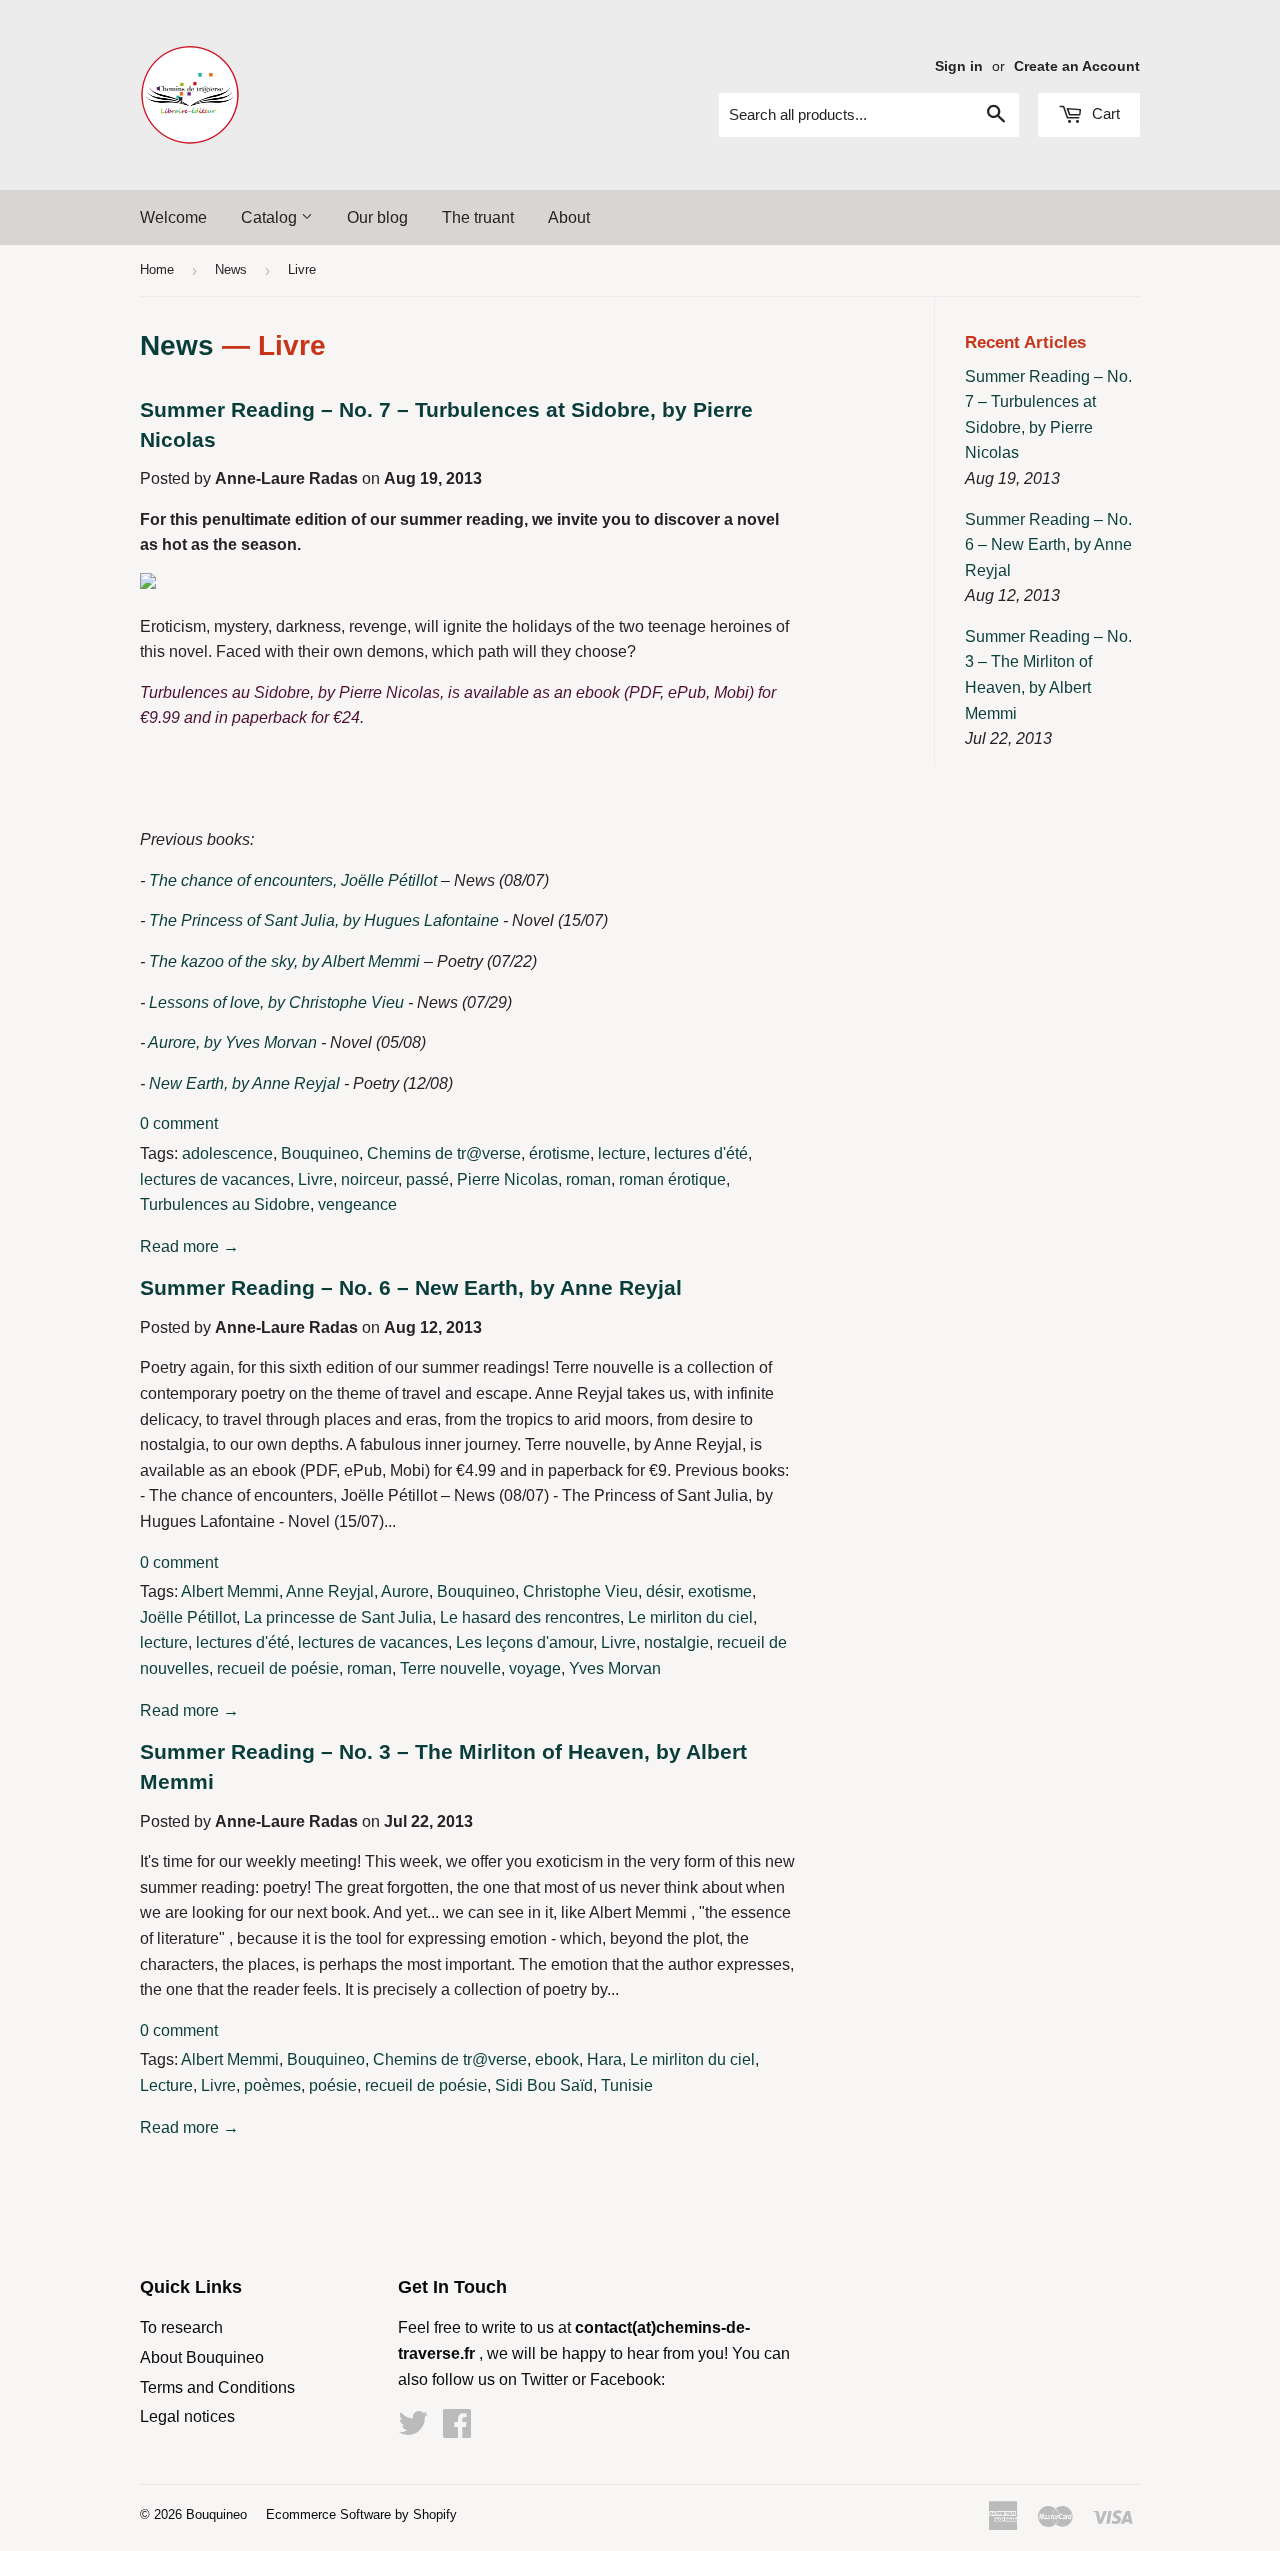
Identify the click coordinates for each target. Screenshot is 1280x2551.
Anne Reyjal (330, 1591)
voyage (535, 1668)
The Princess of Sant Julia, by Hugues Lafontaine (324, 920)
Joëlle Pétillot (188, 1617)
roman (588, 1179)
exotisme (720, 1591)
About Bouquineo (202, 2357)
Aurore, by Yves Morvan (232, 1042)
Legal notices (187, 2416)
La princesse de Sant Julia (338, 1617)
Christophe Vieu (580, 1591)
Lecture (166, 2085)
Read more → (189, 1246)
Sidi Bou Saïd (544, 2085)
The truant (478, 217)
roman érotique (672, 1179)
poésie (333, 2085)
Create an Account (1077, 66)
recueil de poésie (278, 1668)
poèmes (272, 2085)
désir (663, 1591)
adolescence (227, 1153)
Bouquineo (320, 1153)
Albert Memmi (230, 1591)
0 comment (179, 1123)
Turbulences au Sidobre (225, 1204)
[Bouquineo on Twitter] (413, 2429)
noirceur (369, 1179)
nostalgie (676, 1642)
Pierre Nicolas (507, 1179)
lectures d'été (701, 1153)
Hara (604, 2059)
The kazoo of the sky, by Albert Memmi (284, 961)
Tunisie (627, 2085)
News (231, 269)
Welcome (173, 217)
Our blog (377, 217)
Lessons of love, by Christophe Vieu (276, 1002)
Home (157, 269)
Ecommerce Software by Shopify (361, 2514)
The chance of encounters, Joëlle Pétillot (293, 880)
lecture (622, 1153)
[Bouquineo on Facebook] (457, 2429)
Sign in (959, 66)
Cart (1104, 113)
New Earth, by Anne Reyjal (244, 1083)
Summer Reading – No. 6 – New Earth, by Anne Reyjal (411, 1288)
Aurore (405, 1591)
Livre (315, 1179)
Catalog (271, 217)
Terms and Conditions (217, 2387)
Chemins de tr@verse (444, 1153)
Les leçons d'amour (524, 1642)
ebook (557, 2059)
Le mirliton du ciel (690, 1617)
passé (427, 1179)
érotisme (559, 1153)
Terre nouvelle (450, 1668)
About (569, 217)
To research (181, 2327)
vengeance (357, 1204)
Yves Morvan (615, 1668)
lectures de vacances (215, 1179)
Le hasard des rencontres (530, 1617)
